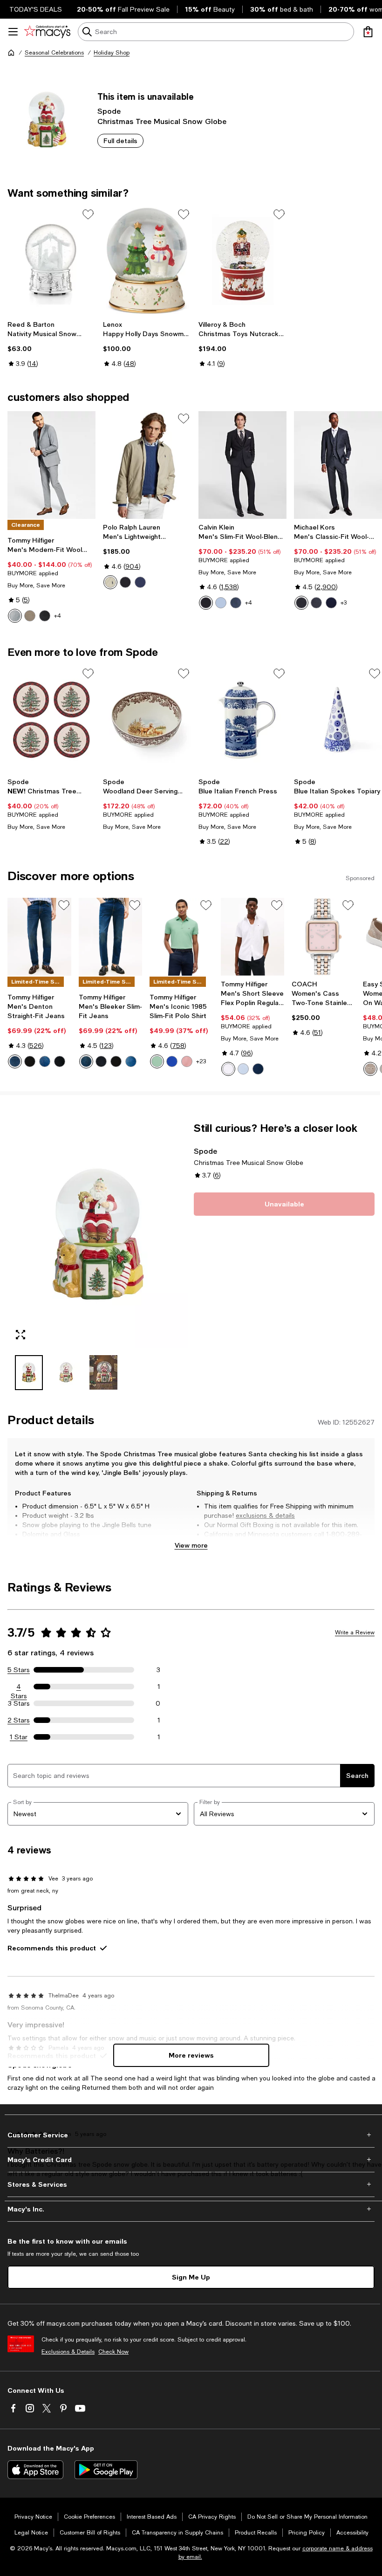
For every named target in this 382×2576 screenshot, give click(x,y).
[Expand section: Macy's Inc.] (191, 2209)
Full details (120, 141)
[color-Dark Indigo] (15, 1061)
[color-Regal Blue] (172, 1061)
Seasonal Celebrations (54, 53)
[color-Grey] (316, 603)
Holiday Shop (112, 53)
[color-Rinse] (60, 1061)
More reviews (191, 2055)
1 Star (19, 1737)
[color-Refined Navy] (140, 582)
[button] (98, 1256)
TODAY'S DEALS (36, 9)
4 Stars (19, 1687)
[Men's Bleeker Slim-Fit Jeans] (111, 937)
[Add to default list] (88, 214)
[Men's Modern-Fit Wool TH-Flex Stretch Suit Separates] (51, 465)
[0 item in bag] (368, 32)
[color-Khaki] (110, 582)
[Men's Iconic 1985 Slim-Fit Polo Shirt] (181, 937)
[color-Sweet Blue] (243, 1069)
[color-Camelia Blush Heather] (187, 1061)
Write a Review (355, 1632)
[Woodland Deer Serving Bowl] (147, 720)
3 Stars (19, 1703)
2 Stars (19, 1720)
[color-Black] (45, 616)
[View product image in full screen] (20, 1335)
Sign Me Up (191, 2277)
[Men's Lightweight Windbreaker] (147, 465)
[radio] (15, 616)
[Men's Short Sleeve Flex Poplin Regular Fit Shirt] (253, 937)
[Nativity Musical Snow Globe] (51, 261)
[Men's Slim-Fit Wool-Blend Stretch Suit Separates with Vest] (242, 465)
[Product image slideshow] (98, 1235)
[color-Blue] (236, 603)
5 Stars (19, 1670)
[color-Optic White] (228, 1069)
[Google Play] (106, 2470)
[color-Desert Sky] (258, 1069)
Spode (109, 111)
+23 (201, 1061)
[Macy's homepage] (11, 53)
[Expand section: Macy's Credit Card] (191, 2160)
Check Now (113, 2352)
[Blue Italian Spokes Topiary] (338, 720)
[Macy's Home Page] (47, 32)
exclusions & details (265, 1515)
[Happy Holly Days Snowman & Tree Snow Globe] (147, 261)
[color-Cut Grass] (157, 1061)
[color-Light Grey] (15, 616)
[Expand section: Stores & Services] (191, 2184)
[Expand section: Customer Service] (191, 2135)
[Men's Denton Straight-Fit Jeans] (39, 937)
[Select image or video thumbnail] (29, 1373)
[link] (51, 344)
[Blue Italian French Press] (242, 720)
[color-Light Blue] (221, 603)
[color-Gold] (370, 1069)
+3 (344, 603)
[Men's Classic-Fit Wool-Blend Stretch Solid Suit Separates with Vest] (338, 465)
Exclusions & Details (68, 2352)
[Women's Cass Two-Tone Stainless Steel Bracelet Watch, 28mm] (324, 937)
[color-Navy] (331, 603)
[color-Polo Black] (125, 582)
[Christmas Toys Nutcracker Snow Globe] (242, 261)
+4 (58, 616)
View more (191, 1545)
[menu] (13, 32)
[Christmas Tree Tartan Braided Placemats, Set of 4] (51, 720)
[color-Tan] (30, 616)
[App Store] (35, 2470)
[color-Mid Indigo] (45, 1061)
